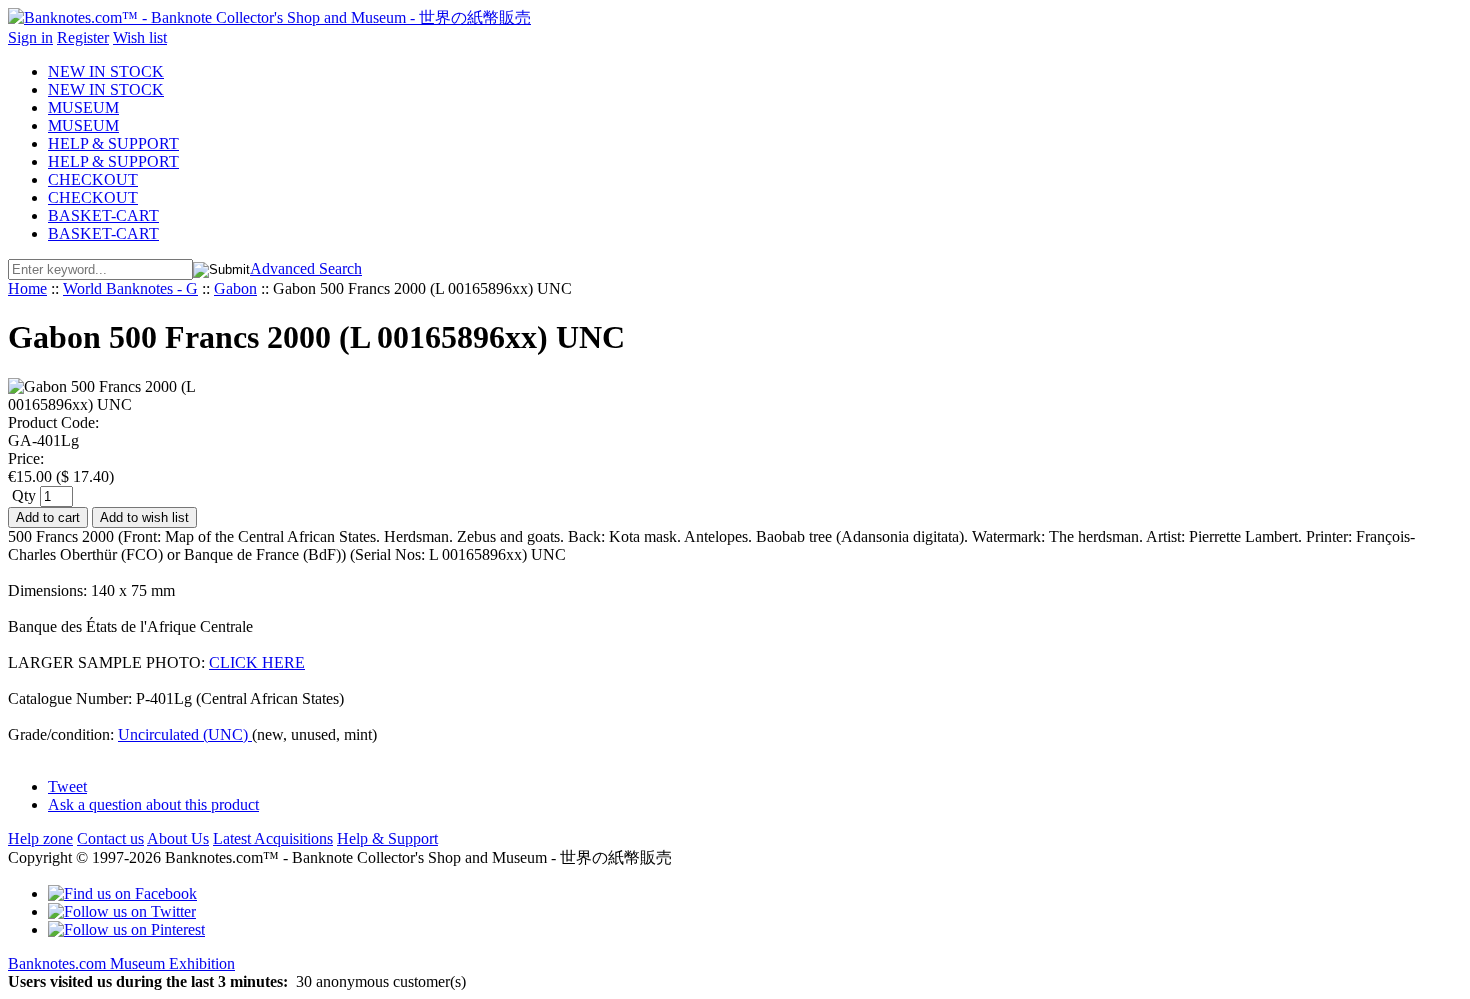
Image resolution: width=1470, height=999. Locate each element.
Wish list (140, 37)
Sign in (30, 37)
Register (83, 37)
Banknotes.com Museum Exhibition (121, 963)
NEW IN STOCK (106, 71)
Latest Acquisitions (273, 838)
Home (27, 288)
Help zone (40, 838)
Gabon (235, 288)
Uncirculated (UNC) (185, 734)
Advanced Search (306, 268)
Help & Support (387, 838)
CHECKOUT (93, 179)
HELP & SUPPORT (113, 143)
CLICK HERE (257, 662)
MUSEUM (83, 107)
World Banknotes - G (130, 288)
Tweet (67, 786)
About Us (178, 838)
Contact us (110, 838)
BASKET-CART (103, 215)
